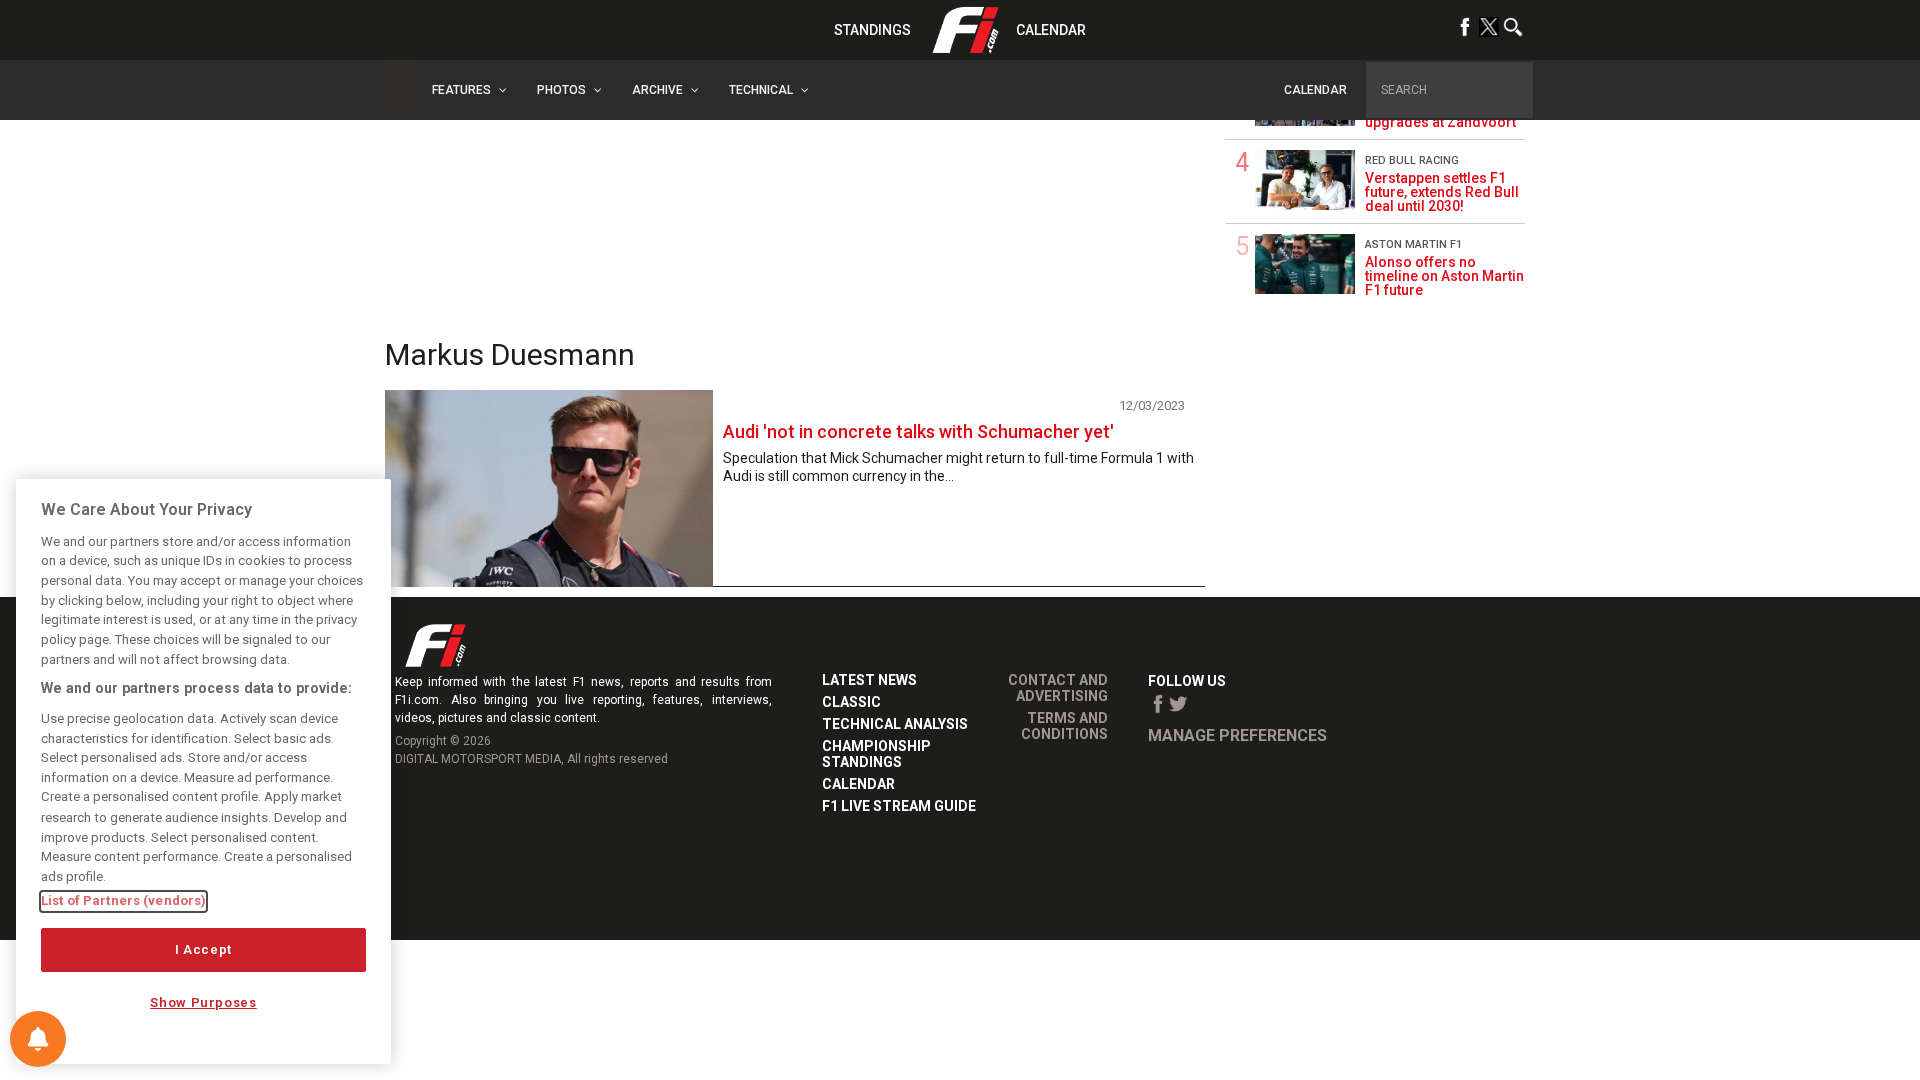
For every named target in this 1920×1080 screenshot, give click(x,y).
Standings (872, 30)
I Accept (203, 949)
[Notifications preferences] (38, 1039)
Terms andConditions (1064, 726)
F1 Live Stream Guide (899, 806)
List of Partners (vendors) (123, 900)
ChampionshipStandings (876, 754)
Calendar (1051, 30)
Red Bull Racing (1412, 160)
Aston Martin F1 (1413, 244)
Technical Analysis (895, 724)
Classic (851, 702)
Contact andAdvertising (1058, 688)
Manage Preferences (1237, 735)
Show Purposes (203, 1002)
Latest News (869, 680)
